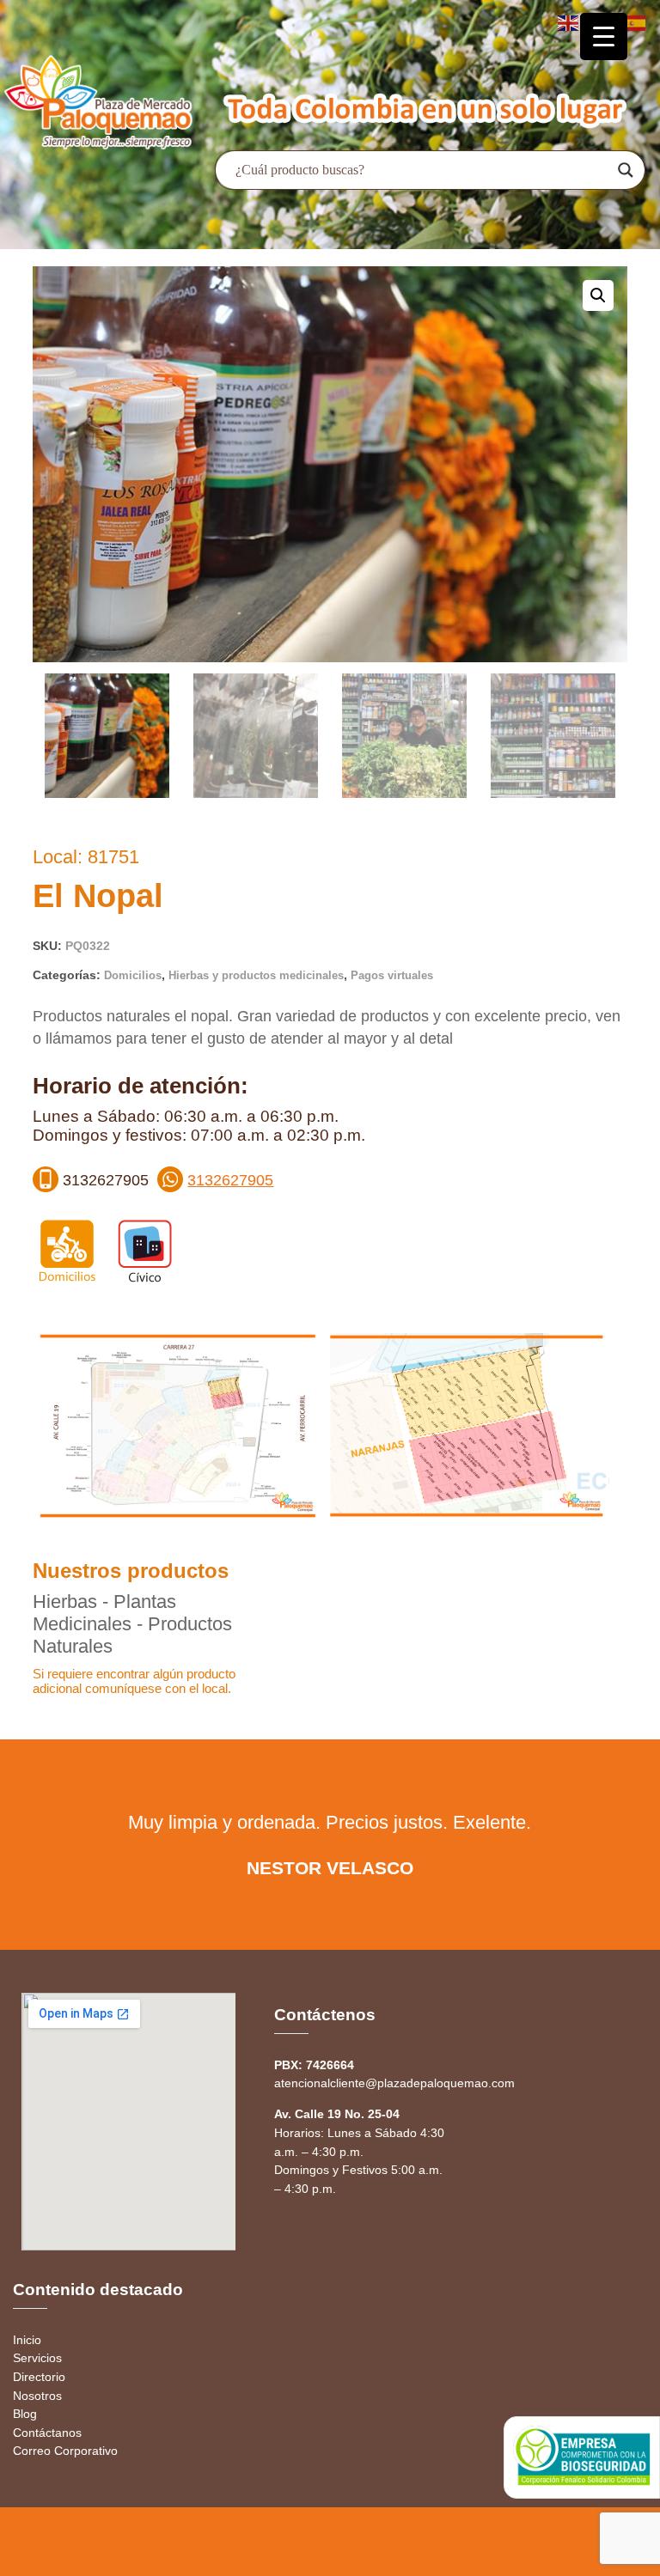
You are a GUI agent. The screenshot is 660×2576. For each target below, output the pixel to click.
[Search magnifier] (626, 170)
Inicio (27, 2340)
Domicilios (133, 975)
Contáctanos (47, 2433)
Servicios (37, 2358)
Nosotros (37, 2396)
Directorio (39, 2377)
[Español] (636, 22)
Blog (25, 2414)
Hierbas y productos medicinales (256, 975)
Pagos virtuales (392, 975)
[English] (569, 22)
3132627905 (230, 1180)
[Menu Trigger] (604, 37)
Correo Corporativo (65, 2451)
